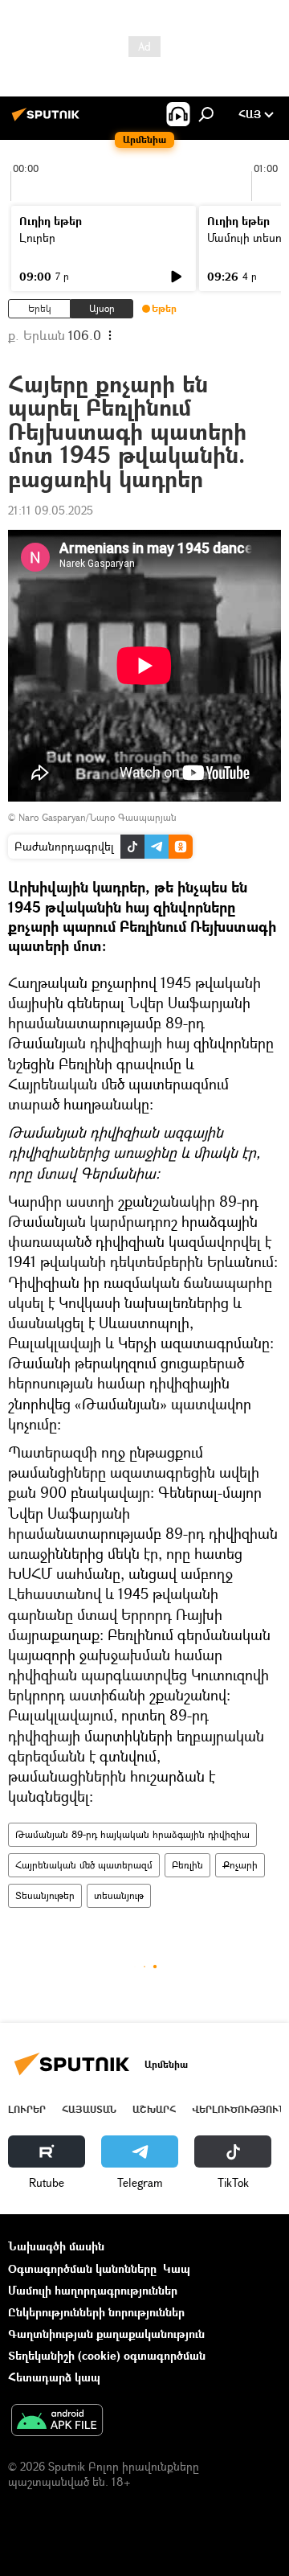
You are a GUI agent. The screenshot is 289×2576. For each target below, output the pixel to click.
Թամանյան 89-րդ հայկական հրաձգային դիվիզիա (132, 1834)
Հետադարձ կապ (54, 2377)
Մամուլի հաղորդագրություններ (93, 2290)
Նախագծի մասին (56, 2246)
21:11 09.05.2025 (51, 510)
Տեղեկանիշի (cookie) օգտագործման (107, 2355)
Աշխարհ (154, 2109)
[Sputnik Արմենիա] (48, 120)
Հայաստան (89, 2109)
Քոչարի (240, 1865)
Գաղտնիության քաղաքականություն (106, 2334)
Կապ (177, 2268)
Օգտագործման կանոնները (82, 2268)
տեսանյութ (119, 1895)
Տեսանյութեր (45, 1895)
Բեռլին (187, 1865)
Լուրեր (37, 238)
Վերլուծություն (239, 2109)
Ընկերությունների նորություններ (96, 2312)
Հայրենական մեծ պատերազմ (84, 1865)
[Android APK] (57, 2422)
